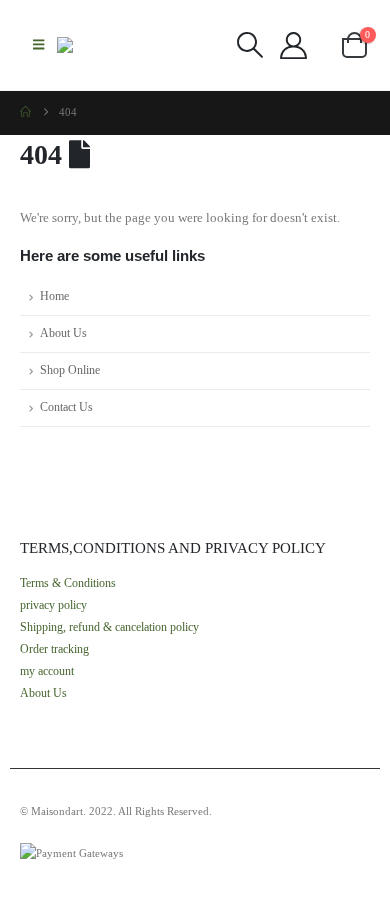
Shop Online (70, 370)
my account (47, 671)
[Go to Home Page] (25, 112)
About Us (63, 333)
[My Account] (293, 45)
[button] (38, 45)
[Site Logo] (97, 45)
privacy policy (53, 605)
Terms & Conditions (68, 583)
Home (54, 296)
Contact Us (66, 407)
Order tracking (54, 649)
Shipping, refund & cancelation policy (109, 627)
